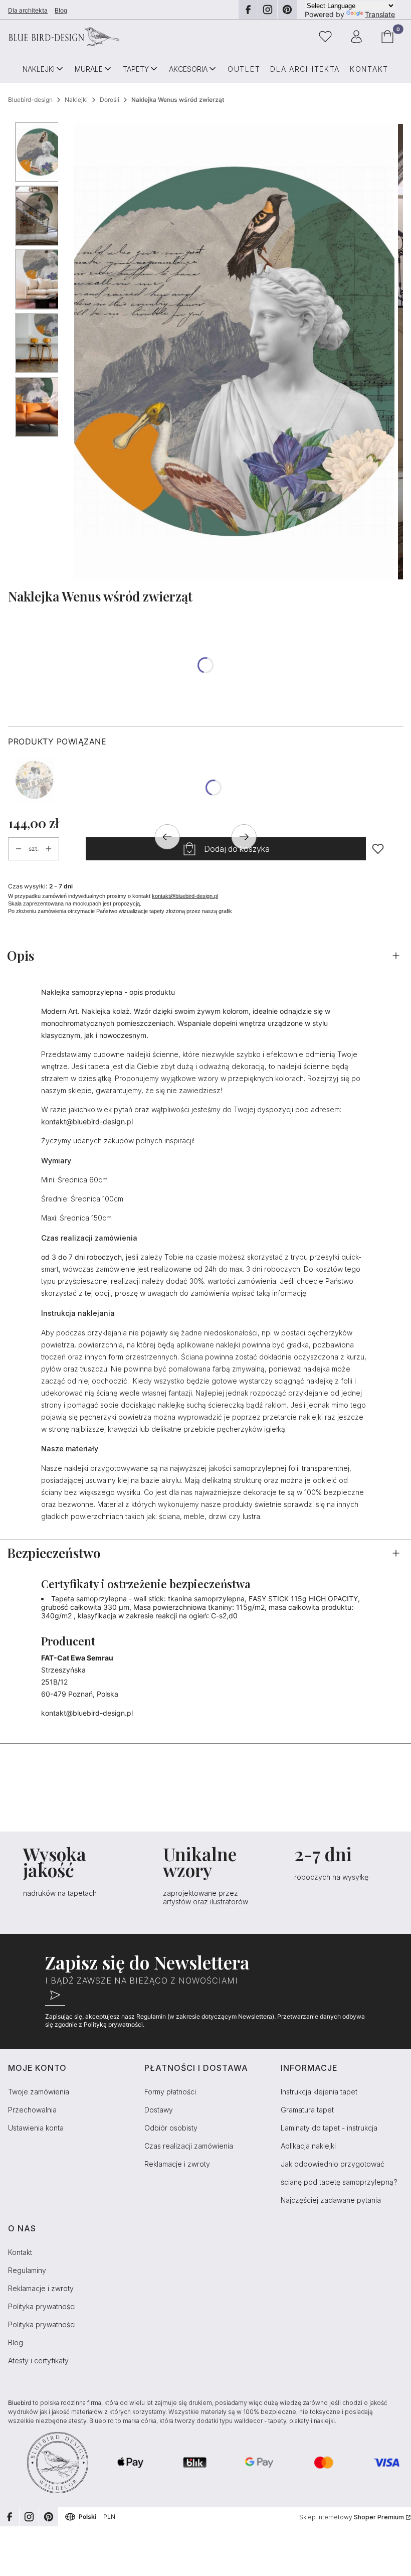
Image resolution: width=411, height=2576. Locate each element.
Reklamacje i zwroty (177, 2164)
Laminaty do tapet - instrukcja (329, 2128)
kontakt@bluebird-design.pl (185, 896)
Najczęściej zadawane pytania (331, 2200)
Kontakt (20, 2252)
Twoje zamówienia (39, 2092)
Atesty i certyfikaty (38, 2361)
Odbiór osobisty (171, 2128)
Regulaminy (27, 2270)
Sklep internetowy (352, 2517)
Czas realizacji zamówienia (189, 2146)
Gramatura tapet (307, 2110)
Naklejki (76, 100)
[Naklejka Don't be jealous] (34, 780)
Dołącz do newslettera (55, 1996)
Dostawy (159, 2110)
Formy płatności (170, 2092)
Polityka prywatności (42, 2306)
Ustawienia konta (36, 2128)
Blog (61, 10)
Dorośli (110, 100)
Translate (380, 14)
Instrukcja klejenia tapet (319, 2092)
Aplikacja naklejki (308, 2146)
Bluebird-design (30, 100)
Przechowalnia (32, 2110)
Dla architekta (28, 10)
